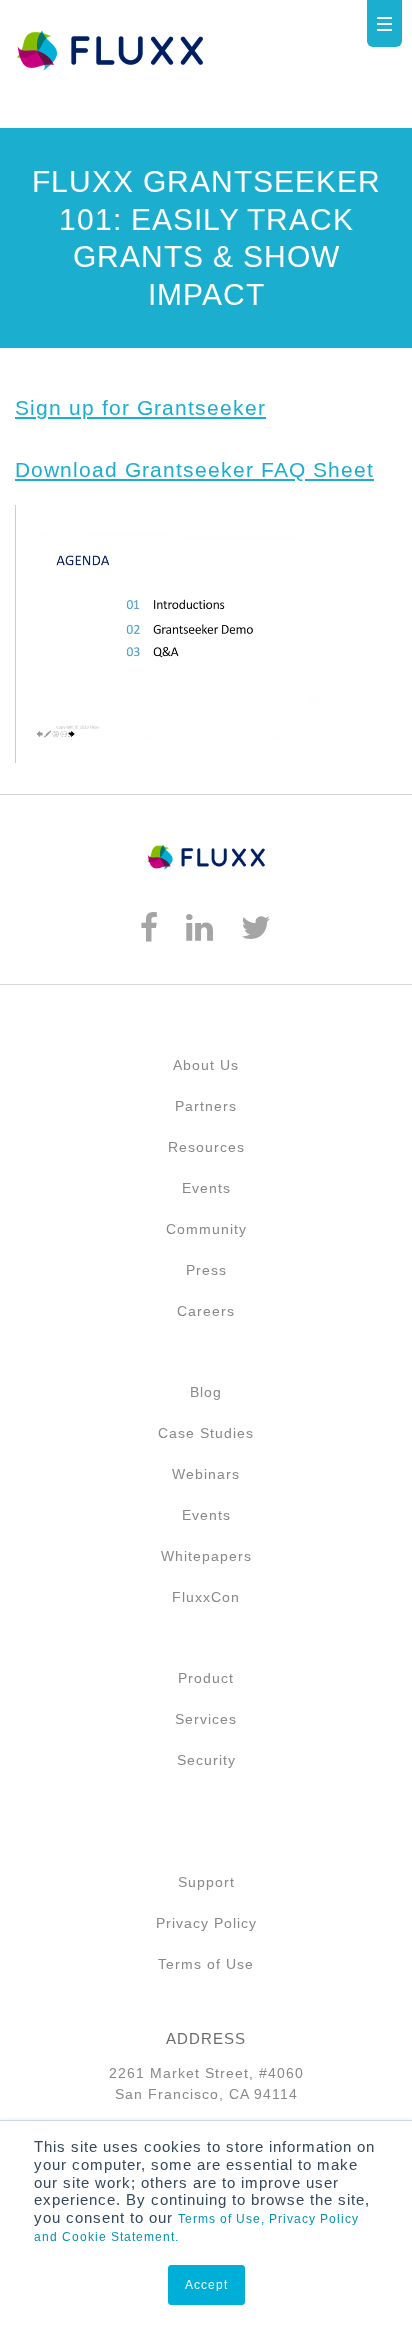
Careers (206, 1311)
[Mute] (302, 722)
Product (206, 1678)
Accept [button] (206, 2285)
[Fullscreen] (378, 722)
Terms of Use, (221, 2219)
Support (206, 1882)
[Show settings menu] (340, 722)
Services (206, 1719)
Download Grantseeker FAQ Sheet (194, 469)
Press (206, 1270)
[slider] (199, 722)
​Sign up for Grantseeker (140, 407)
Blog (206, 1392)
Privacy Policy (206, 1923)
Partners (206, 1106)
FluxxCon (206, 1597)
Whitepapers (206, 1556)
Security (206, 1760)
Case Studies (206, 1433)
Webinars (206, 1474)
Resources (206, 1147)
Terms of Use (206, 1964)
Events (206, 1188)
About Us (206, 1065)
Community (206, 1229)
